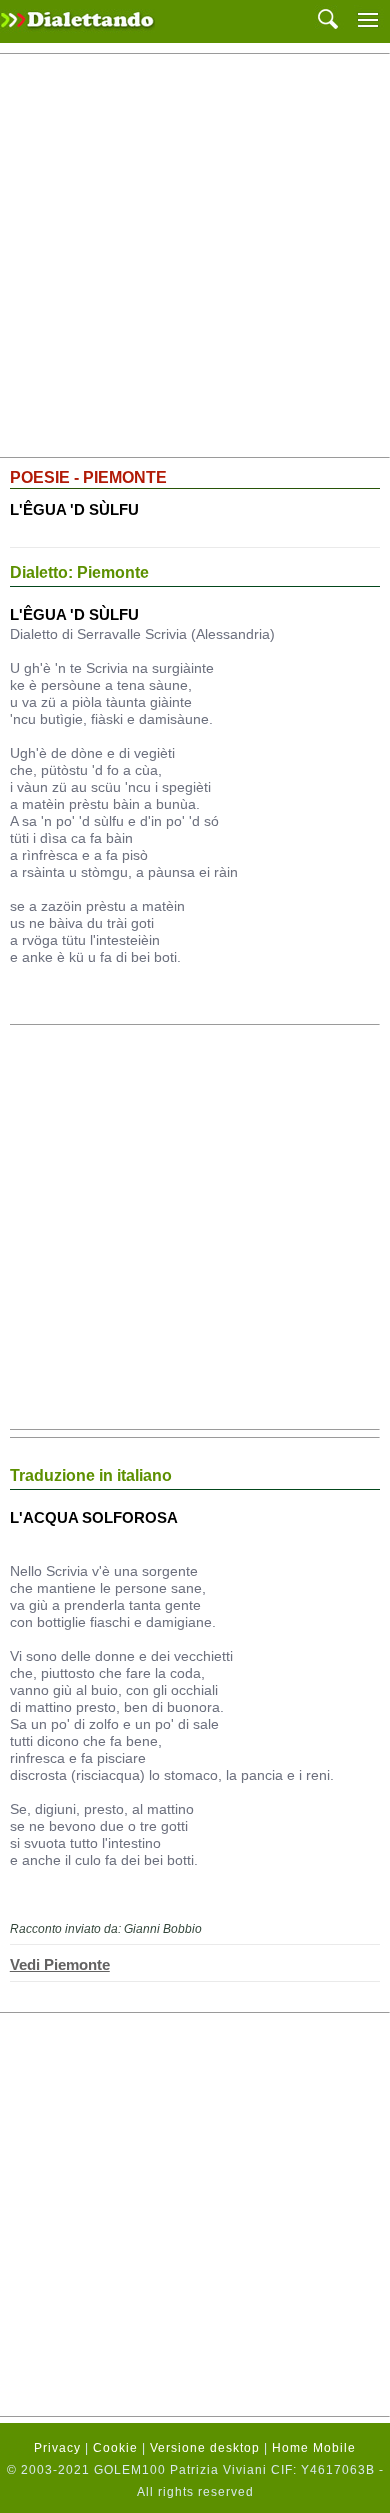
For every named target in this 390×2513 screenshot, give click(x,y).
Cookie (115, 2448)
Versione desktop (205, 2448)
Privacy (57, 2448)
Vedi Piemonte (60, 1964)
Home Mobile (314, 2448)
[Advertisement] (195, 256)
